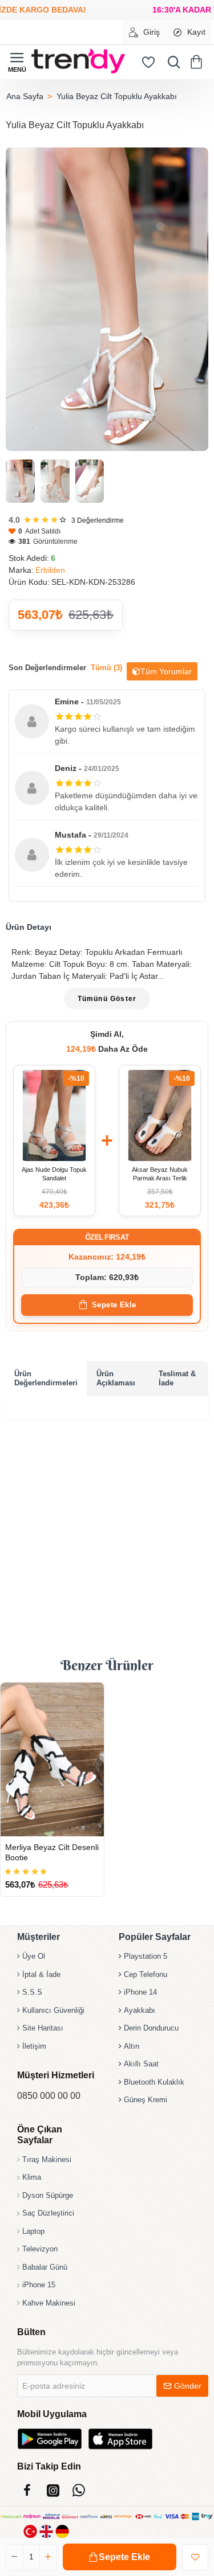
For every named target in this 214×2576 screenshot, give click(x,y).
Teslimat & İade (177, 1378)
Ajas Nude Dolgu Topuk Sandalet (54, 1174)
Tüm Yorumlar (166, 671)
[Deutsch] (62, 2531)
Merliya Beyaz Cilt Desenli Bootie (52, 1852)
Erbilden (50, 570)
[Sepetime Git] (198, 62)
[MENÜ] (17, 62)
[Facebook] (27, 2490)
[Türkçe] (30, 2531)
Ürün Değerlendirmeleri (46, 1378)
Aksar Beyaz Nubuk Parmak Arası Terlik (160, 1174)
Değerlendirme (98, 520)
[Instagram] (53, 2490)
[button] (120, 2557)
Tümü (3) (106, 668)
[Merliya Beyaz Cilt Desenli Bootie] (52, 1759)
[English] (46, 2531)
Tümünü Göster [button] (107, 999)
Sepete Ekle (114, 1305)
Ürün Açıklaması (116, 1378)
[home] (25, 96)
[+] (48, 2557)
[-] (15, 2557)
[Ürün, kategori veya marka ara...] (171, 62)
